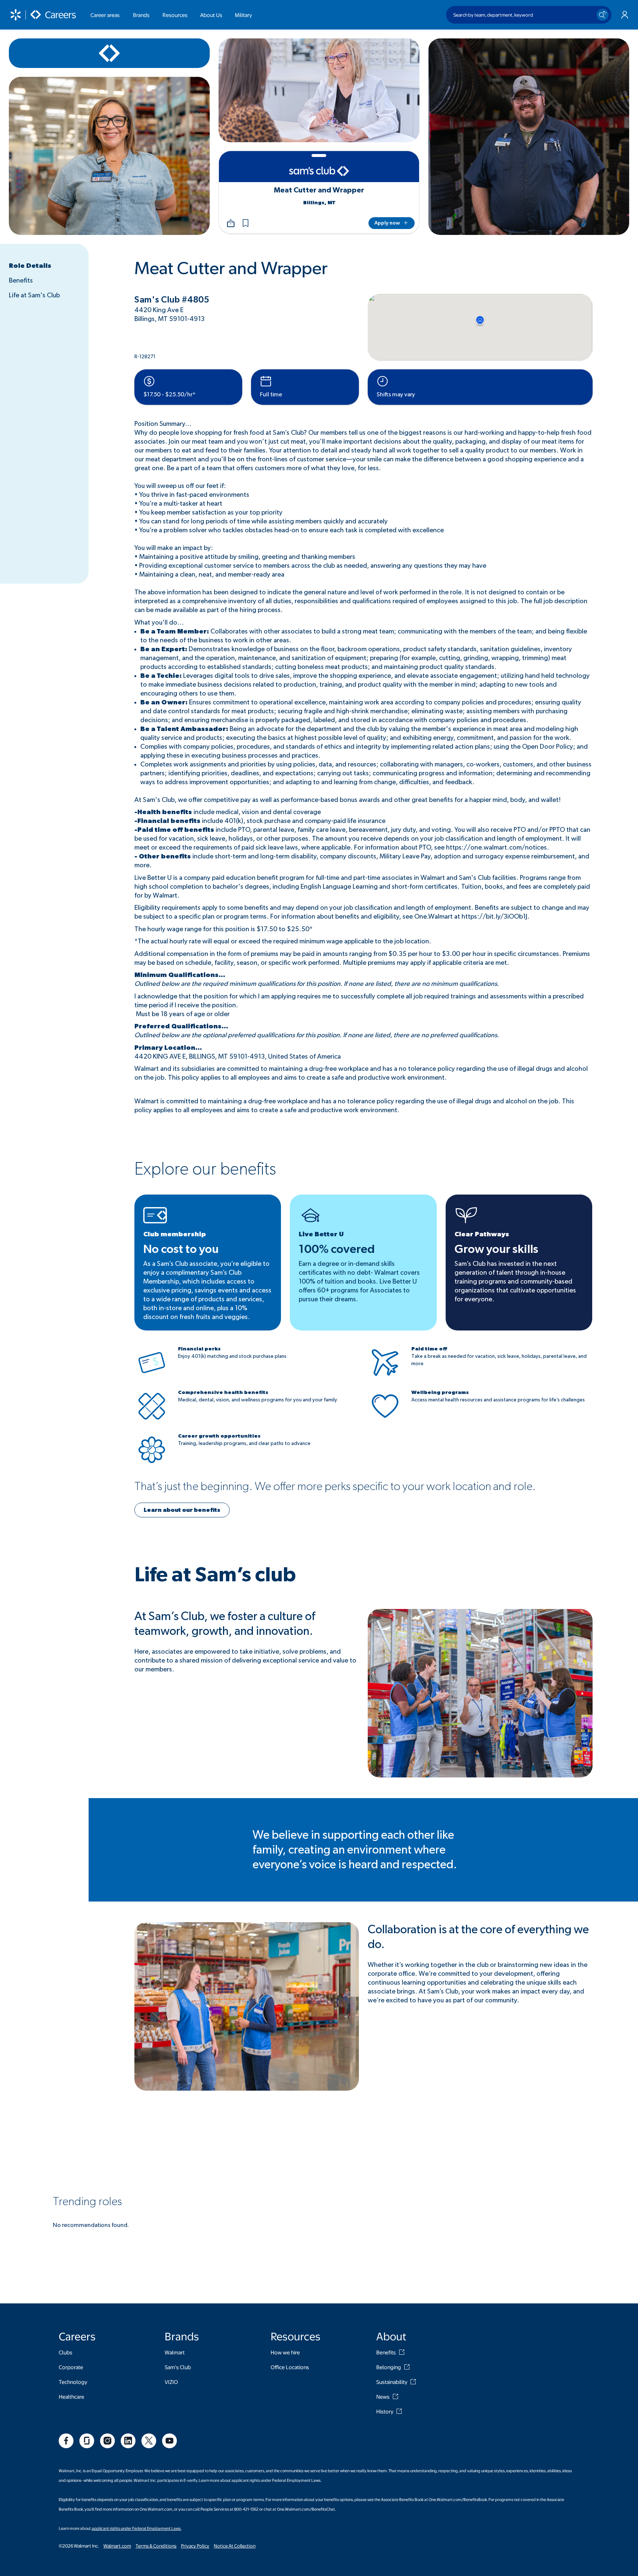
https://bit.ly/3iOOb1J (494, 917)
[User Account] (625, 15)
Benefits (21, 281)
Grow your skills (496, 1249)
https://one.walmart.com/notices (496, 848)
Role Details (30, 266)
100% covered (337, 1249)
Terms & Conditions (156, 2546)
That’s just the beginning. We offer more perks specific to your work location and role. (335, 1486)
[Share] (231, 223)
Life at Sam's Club (34, 295)
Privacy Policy (195, 2546)
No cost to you (181, 1249)
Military (243, 15)
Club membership (175, 1234)
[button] (246, 223)
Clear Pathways (482, 1234)
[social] (66, 2441)
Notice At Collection (235, 2546)
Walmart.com (117, 2546)
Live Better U (321, 1234)
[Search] (603, 15)
